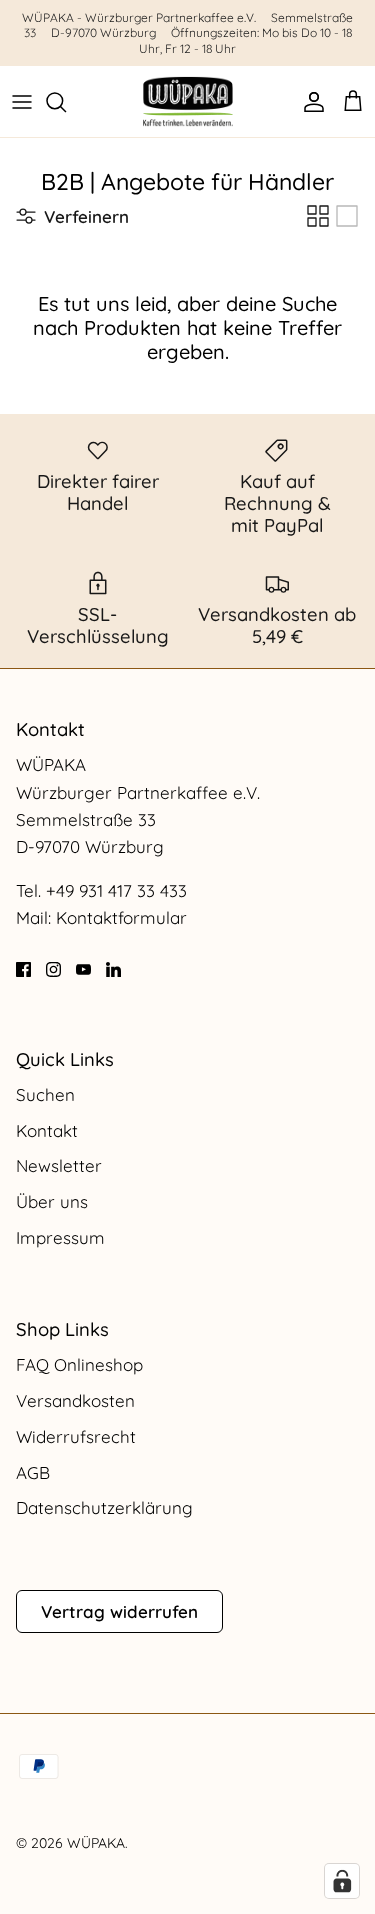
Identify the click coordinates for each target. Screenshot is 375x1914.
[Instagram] (53, 969)
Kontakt (47, 1130)
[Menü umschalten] (22, 102)
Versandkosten (75, 1400)
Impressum (60, 1237)
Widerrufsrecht (76, 1436)
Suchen (45, 1094)
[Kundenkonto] (309, 102)
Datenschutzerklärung (104, 1507)
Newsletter (59, 1165)
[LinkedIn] (113, 969)
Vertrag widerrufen (119, 1611)
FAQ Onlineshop (79, 1364)
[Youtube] (83, 969)
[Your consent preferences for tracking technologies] (342, 1881)
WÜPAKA (96, 1843)
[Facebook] (23, 969)
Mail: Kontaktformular (101, 917)
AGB (33, 1472)
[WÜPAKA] (188, 101)
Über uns (52, 1201)
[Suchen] (66, 102)
